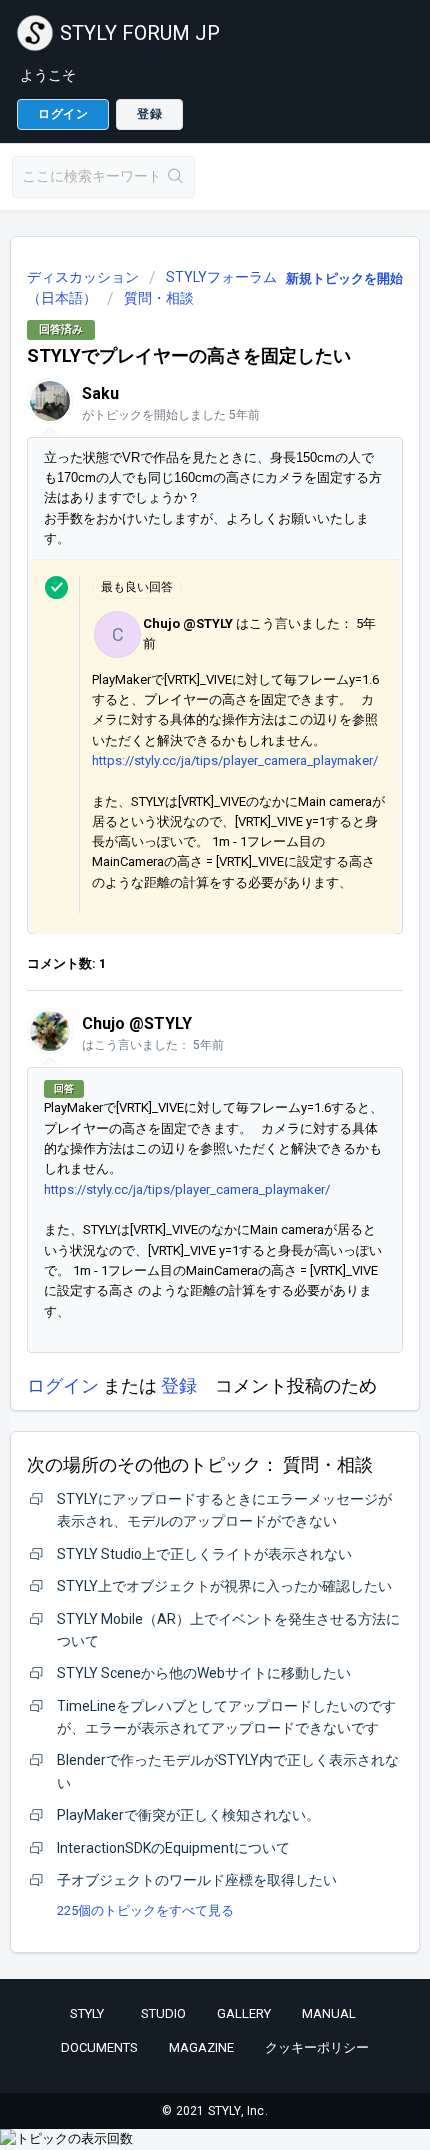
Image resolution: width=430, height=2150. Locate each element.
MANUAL (329, 2013)
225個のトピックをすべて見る (145, 1910)
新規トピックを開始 (344, 278)
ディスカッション (83, 277)
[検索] (176, 177)
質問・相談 (159, 298)
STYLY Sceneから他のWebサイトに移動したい (204, 1673)
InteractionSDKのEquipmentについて (173, 1848)
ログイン (63, 1385)
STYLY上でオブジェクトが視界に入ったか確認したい (224, 1586)
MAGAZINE (201, 2047)
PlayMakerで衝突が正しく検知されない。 (188, 1815)
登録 (179, 1385)
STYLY (87, 2013)
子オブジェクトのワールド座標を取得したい (197, 1880)
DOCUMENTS (99, 2047)
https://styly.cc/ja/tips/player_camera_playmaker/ (236, 760)
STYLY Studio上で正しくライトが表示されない (204, 1554)
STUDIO (163, 2013)
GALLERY (244, 2013)
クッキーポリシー (317, 2047)
